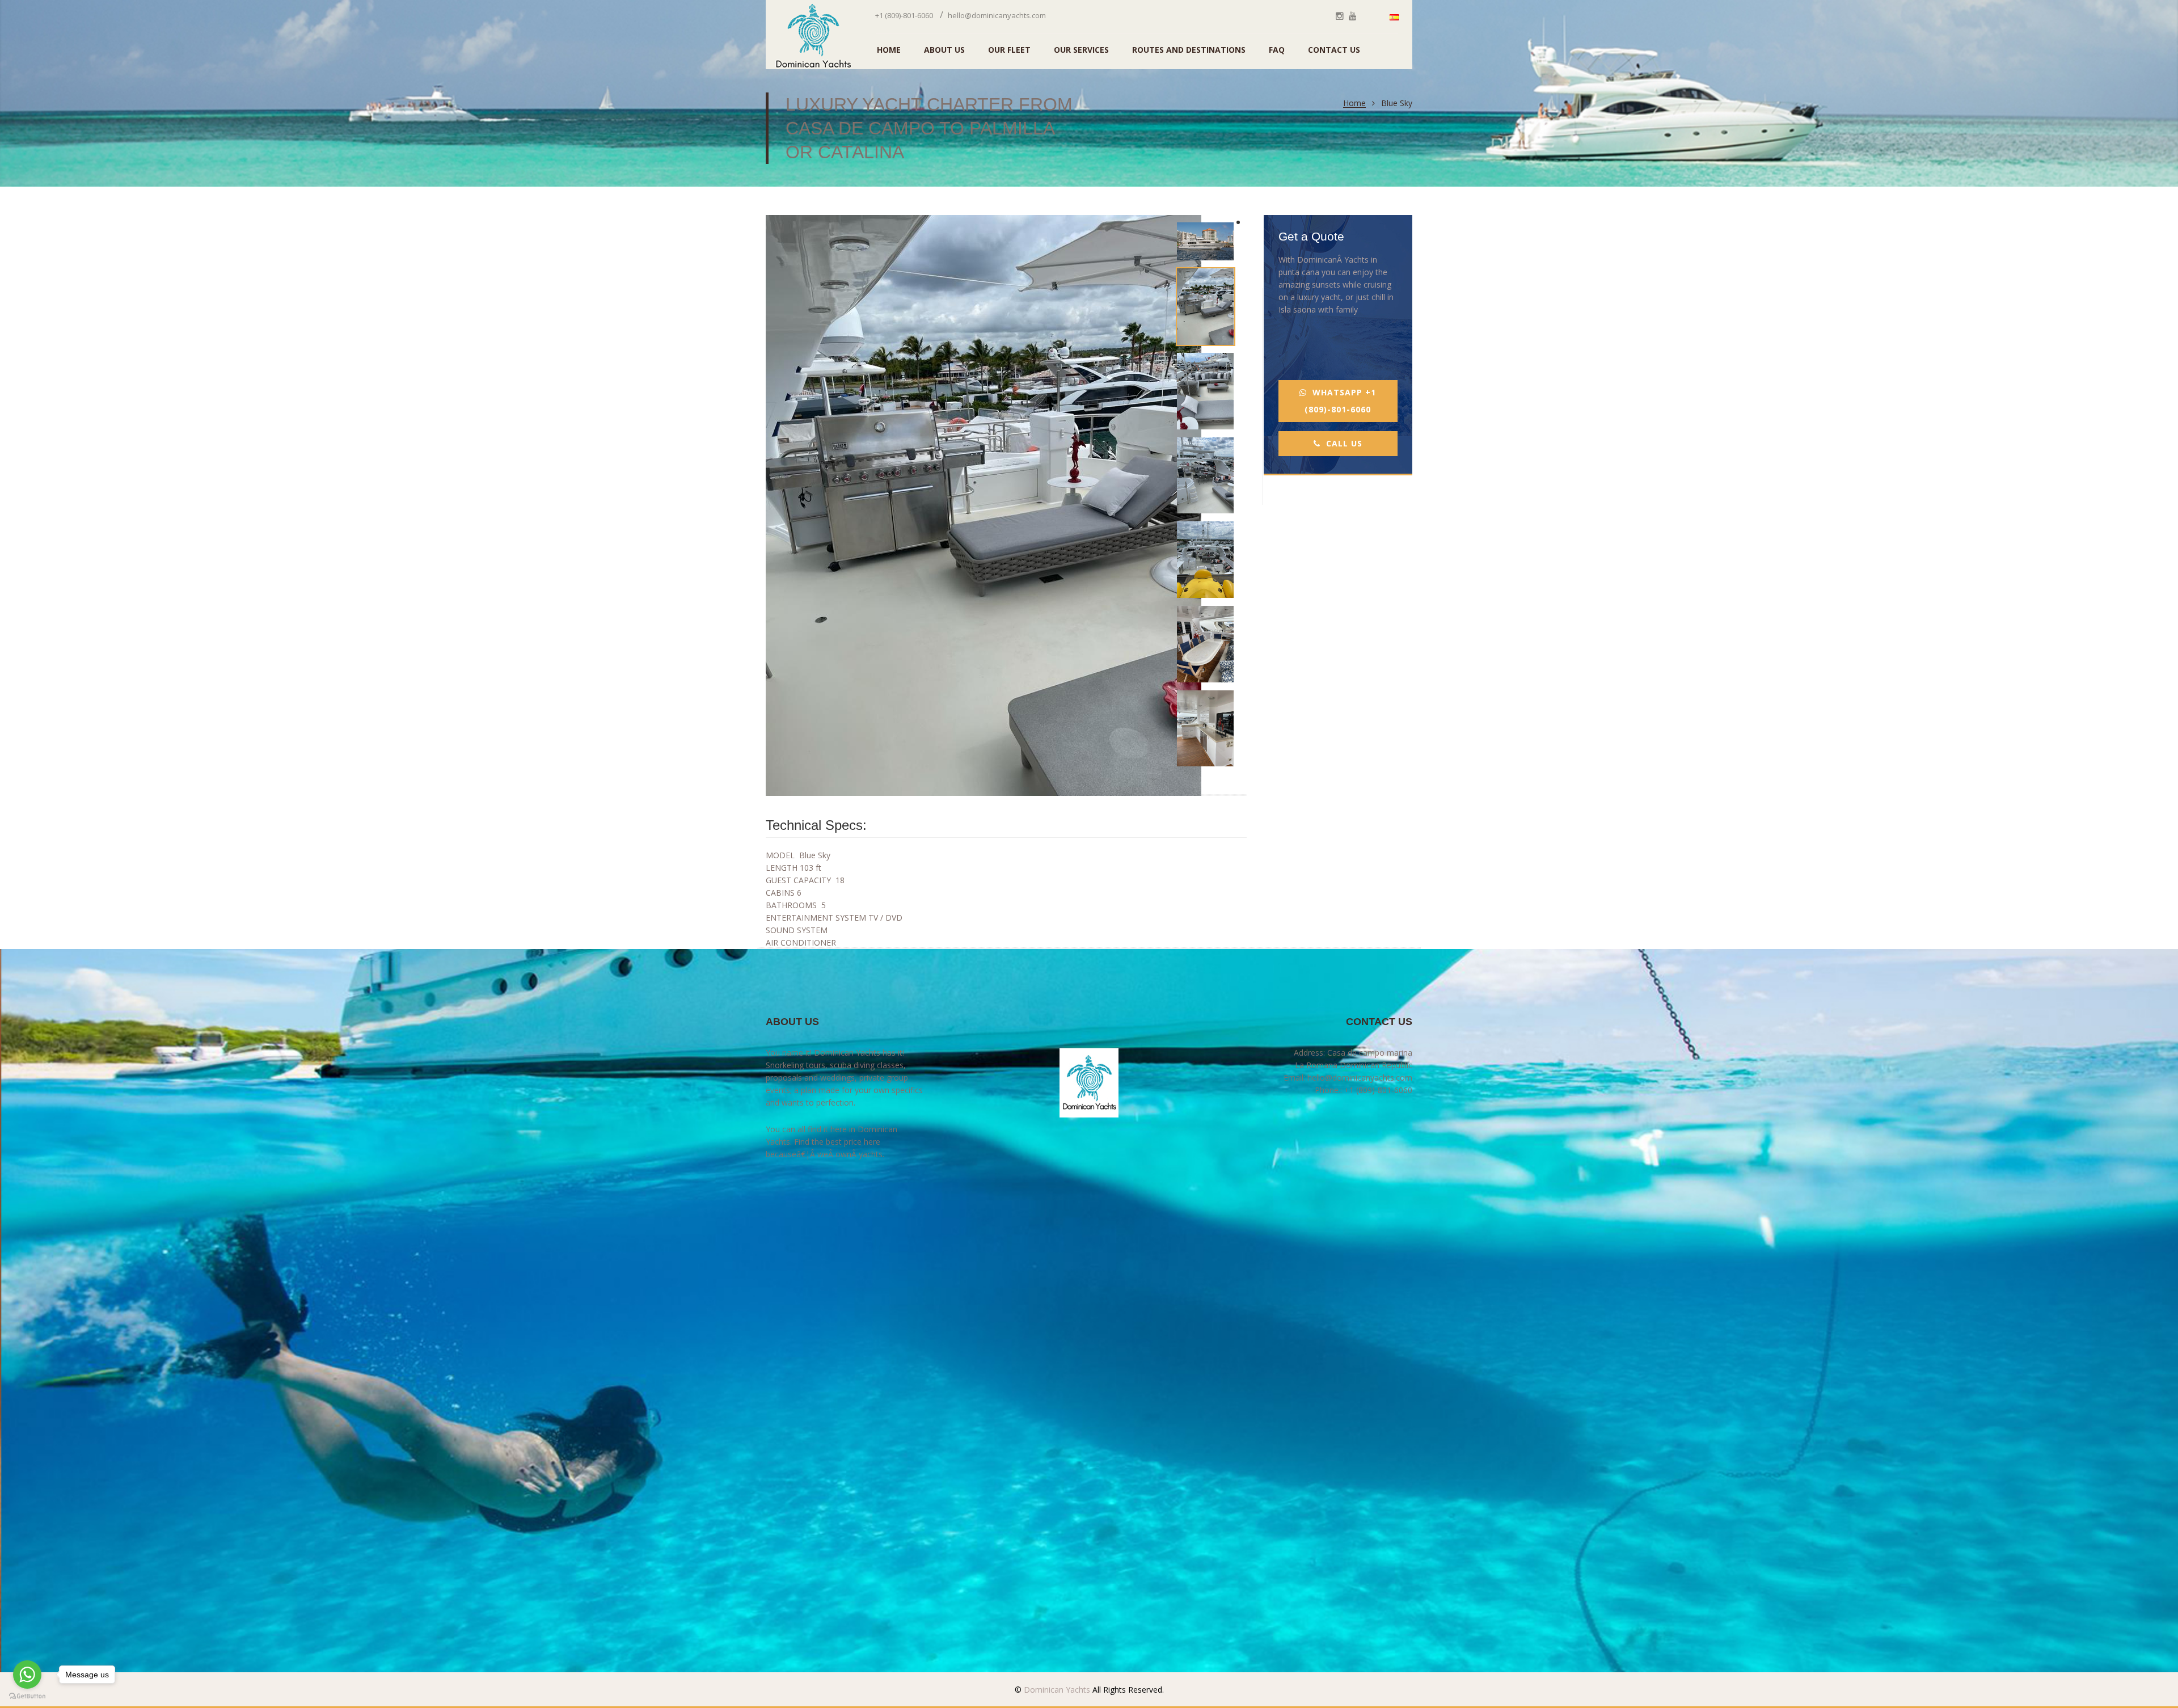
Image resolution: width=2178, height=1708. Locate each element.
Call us (1344, 443)
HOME (889, 50)
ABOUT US (944, 50)
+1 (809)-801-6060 (904, 15)
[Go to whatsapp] (27, 1675)
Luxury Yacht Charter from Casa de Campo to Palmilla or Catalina (929, 128)
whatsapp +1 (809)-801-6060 (1340, 401)
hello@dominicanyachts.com (997, 15)
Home (1354, 104)
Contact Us (1334, 50)
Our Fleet (1009, 50)
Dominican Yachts (1056, 1690)
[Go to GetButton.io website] (27, 1696)
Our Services (1081, 50)
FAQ (1277, 50)
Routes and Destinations (1189, 50)
